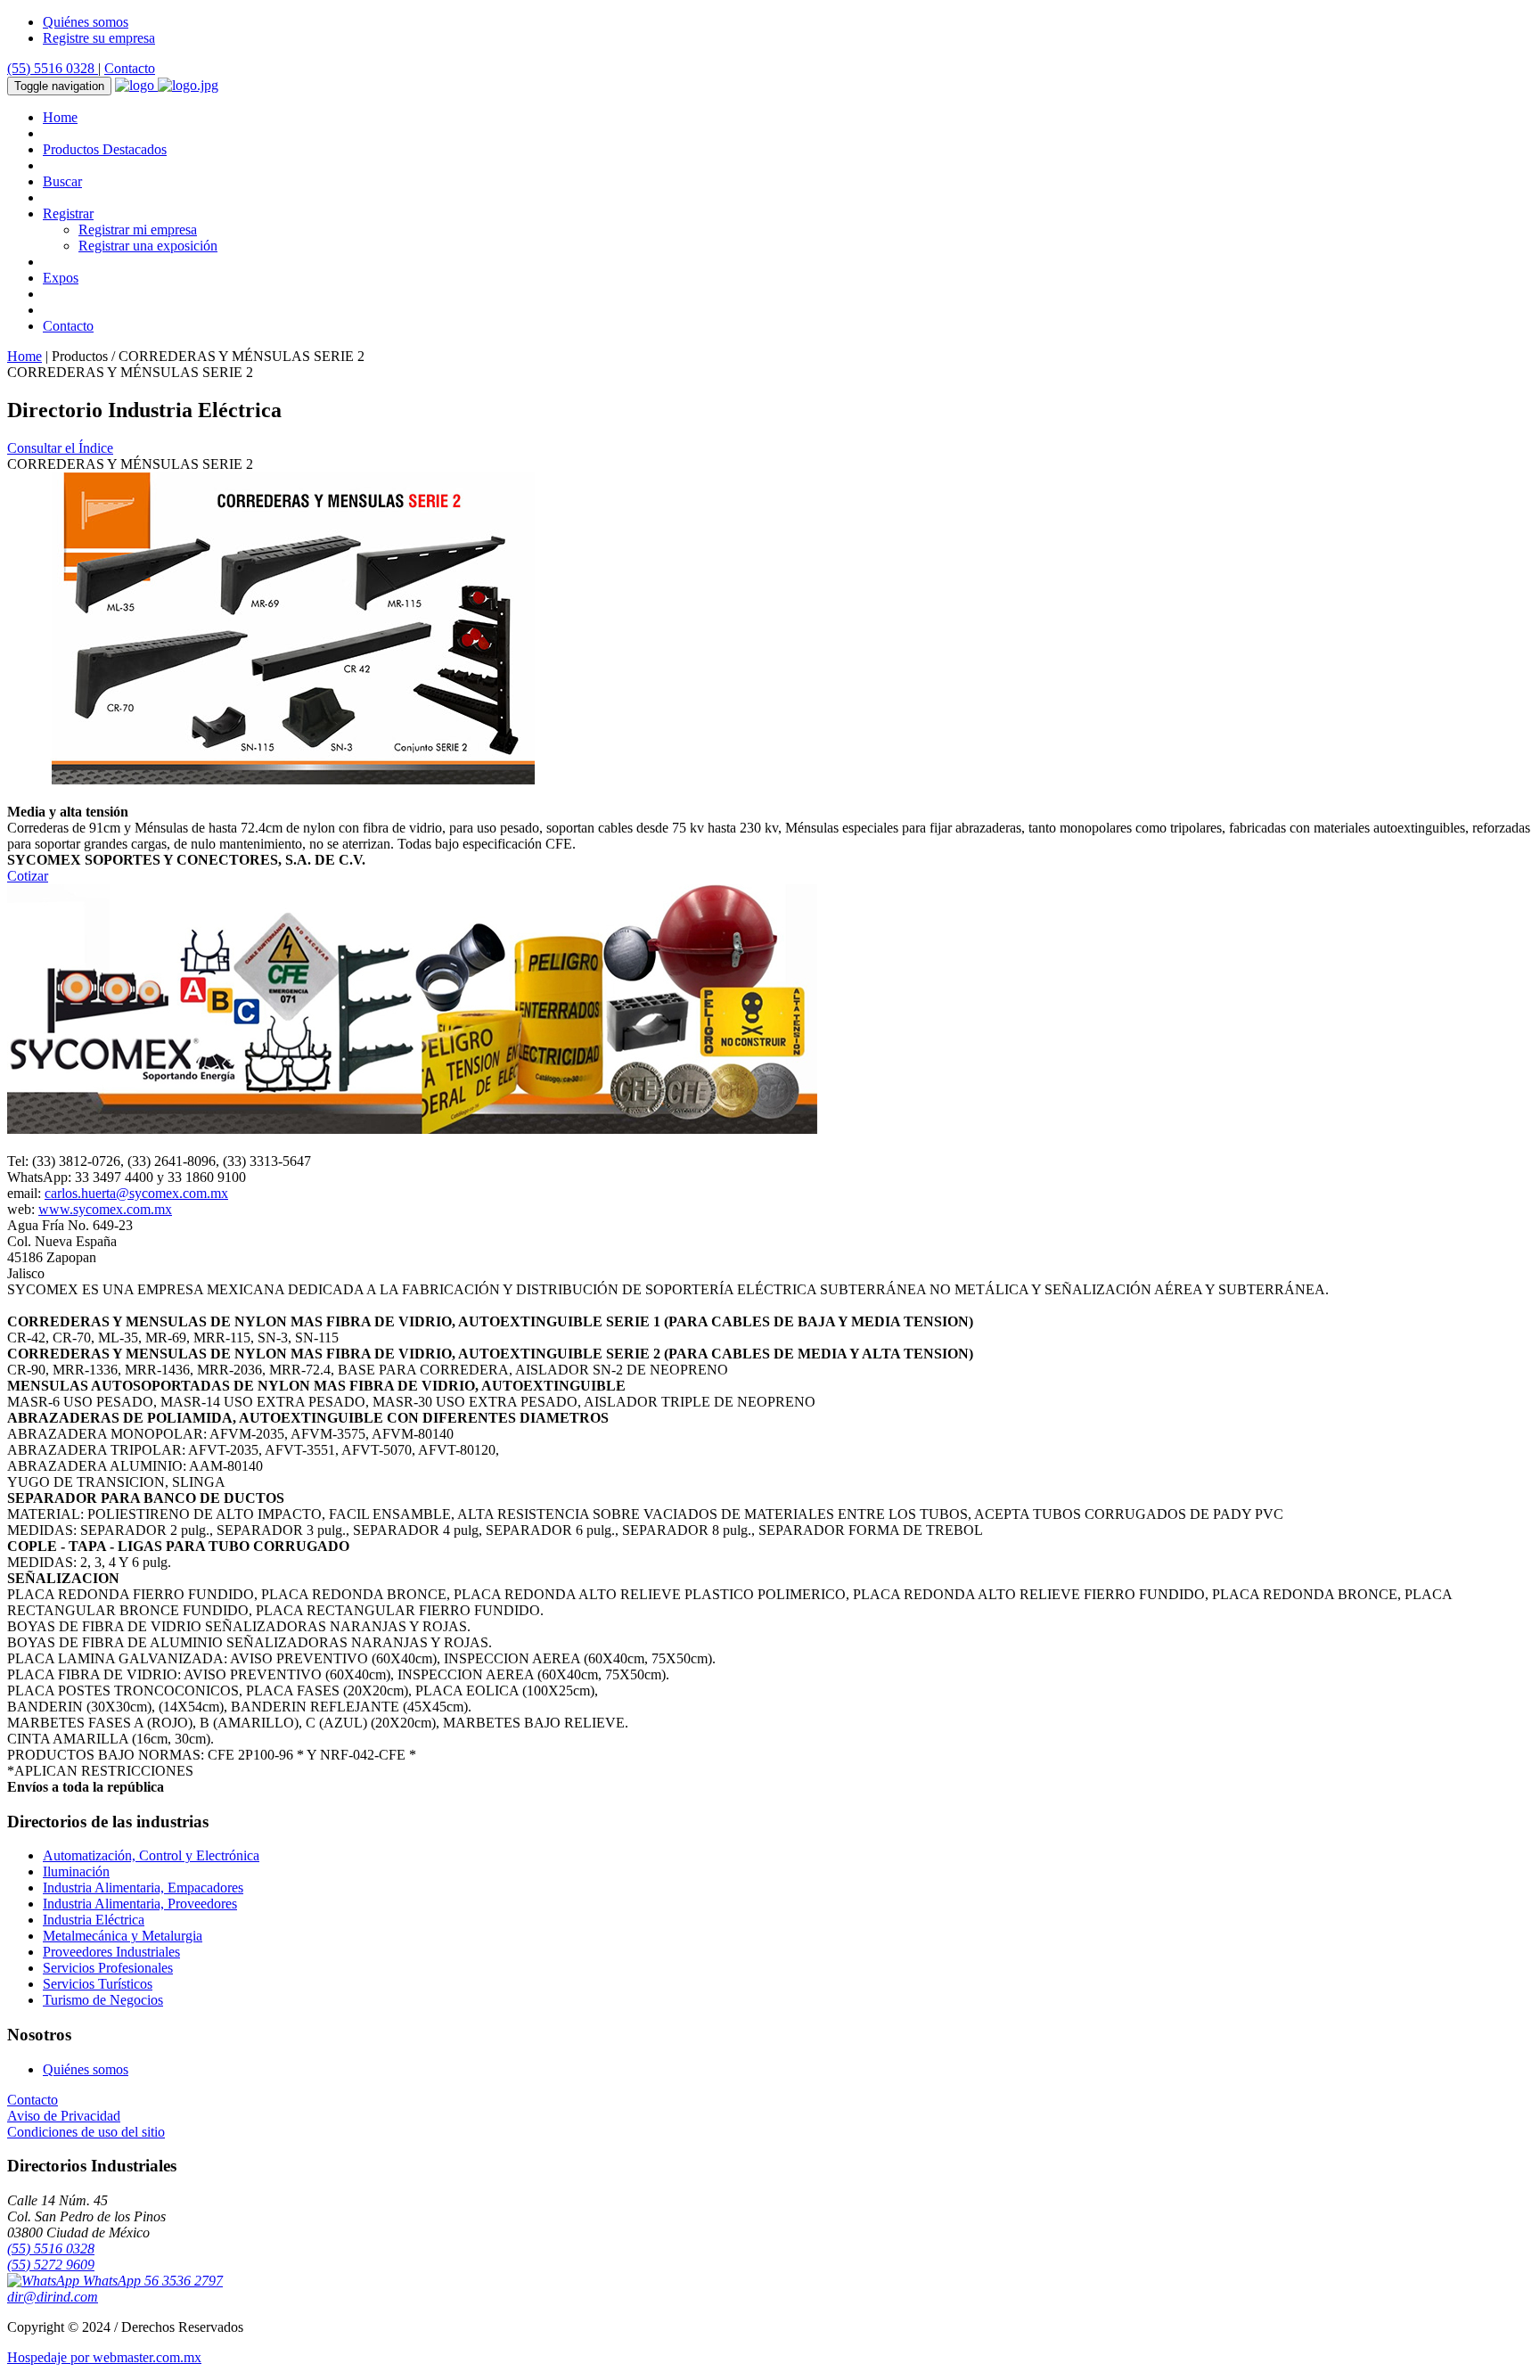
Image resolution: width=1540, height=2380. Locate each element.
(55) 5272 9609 (51, 2265)
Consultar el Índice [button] (60, 448)
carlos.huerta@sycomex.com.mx (136, 1193)
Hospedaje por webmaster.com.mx (104, 2357)
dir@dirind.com (53, 2297)
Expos (61, 278)
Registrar (68, 213)
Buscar (62, 181)
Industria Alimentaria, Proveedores (140, 1904)
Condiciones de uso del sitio (86, 2132)
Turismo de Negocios (103, 2000)
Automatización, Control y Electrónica (151, 1855)
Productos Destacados (105, 149)
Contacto (130, 68)
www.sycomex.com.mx (105, 1209)
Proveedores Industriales (111, 1952)
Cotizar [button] (28, 876)
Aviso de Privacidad (64, 2116)
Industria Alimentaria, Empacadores (143, 1888)
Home (60, 117)
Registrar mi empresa (138, 230)
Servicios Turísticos (98, 1984)
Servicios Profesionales (108, 1968)
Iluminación (76, 1871)
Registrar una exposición (148, 246)
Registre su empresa (99, 38)
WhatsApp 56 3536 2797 (151, 2281)
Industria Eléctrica (94, 1920)
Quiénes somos (86, 22)
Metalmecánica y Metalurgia (123, 1936)
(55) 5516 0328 (53, 68)
